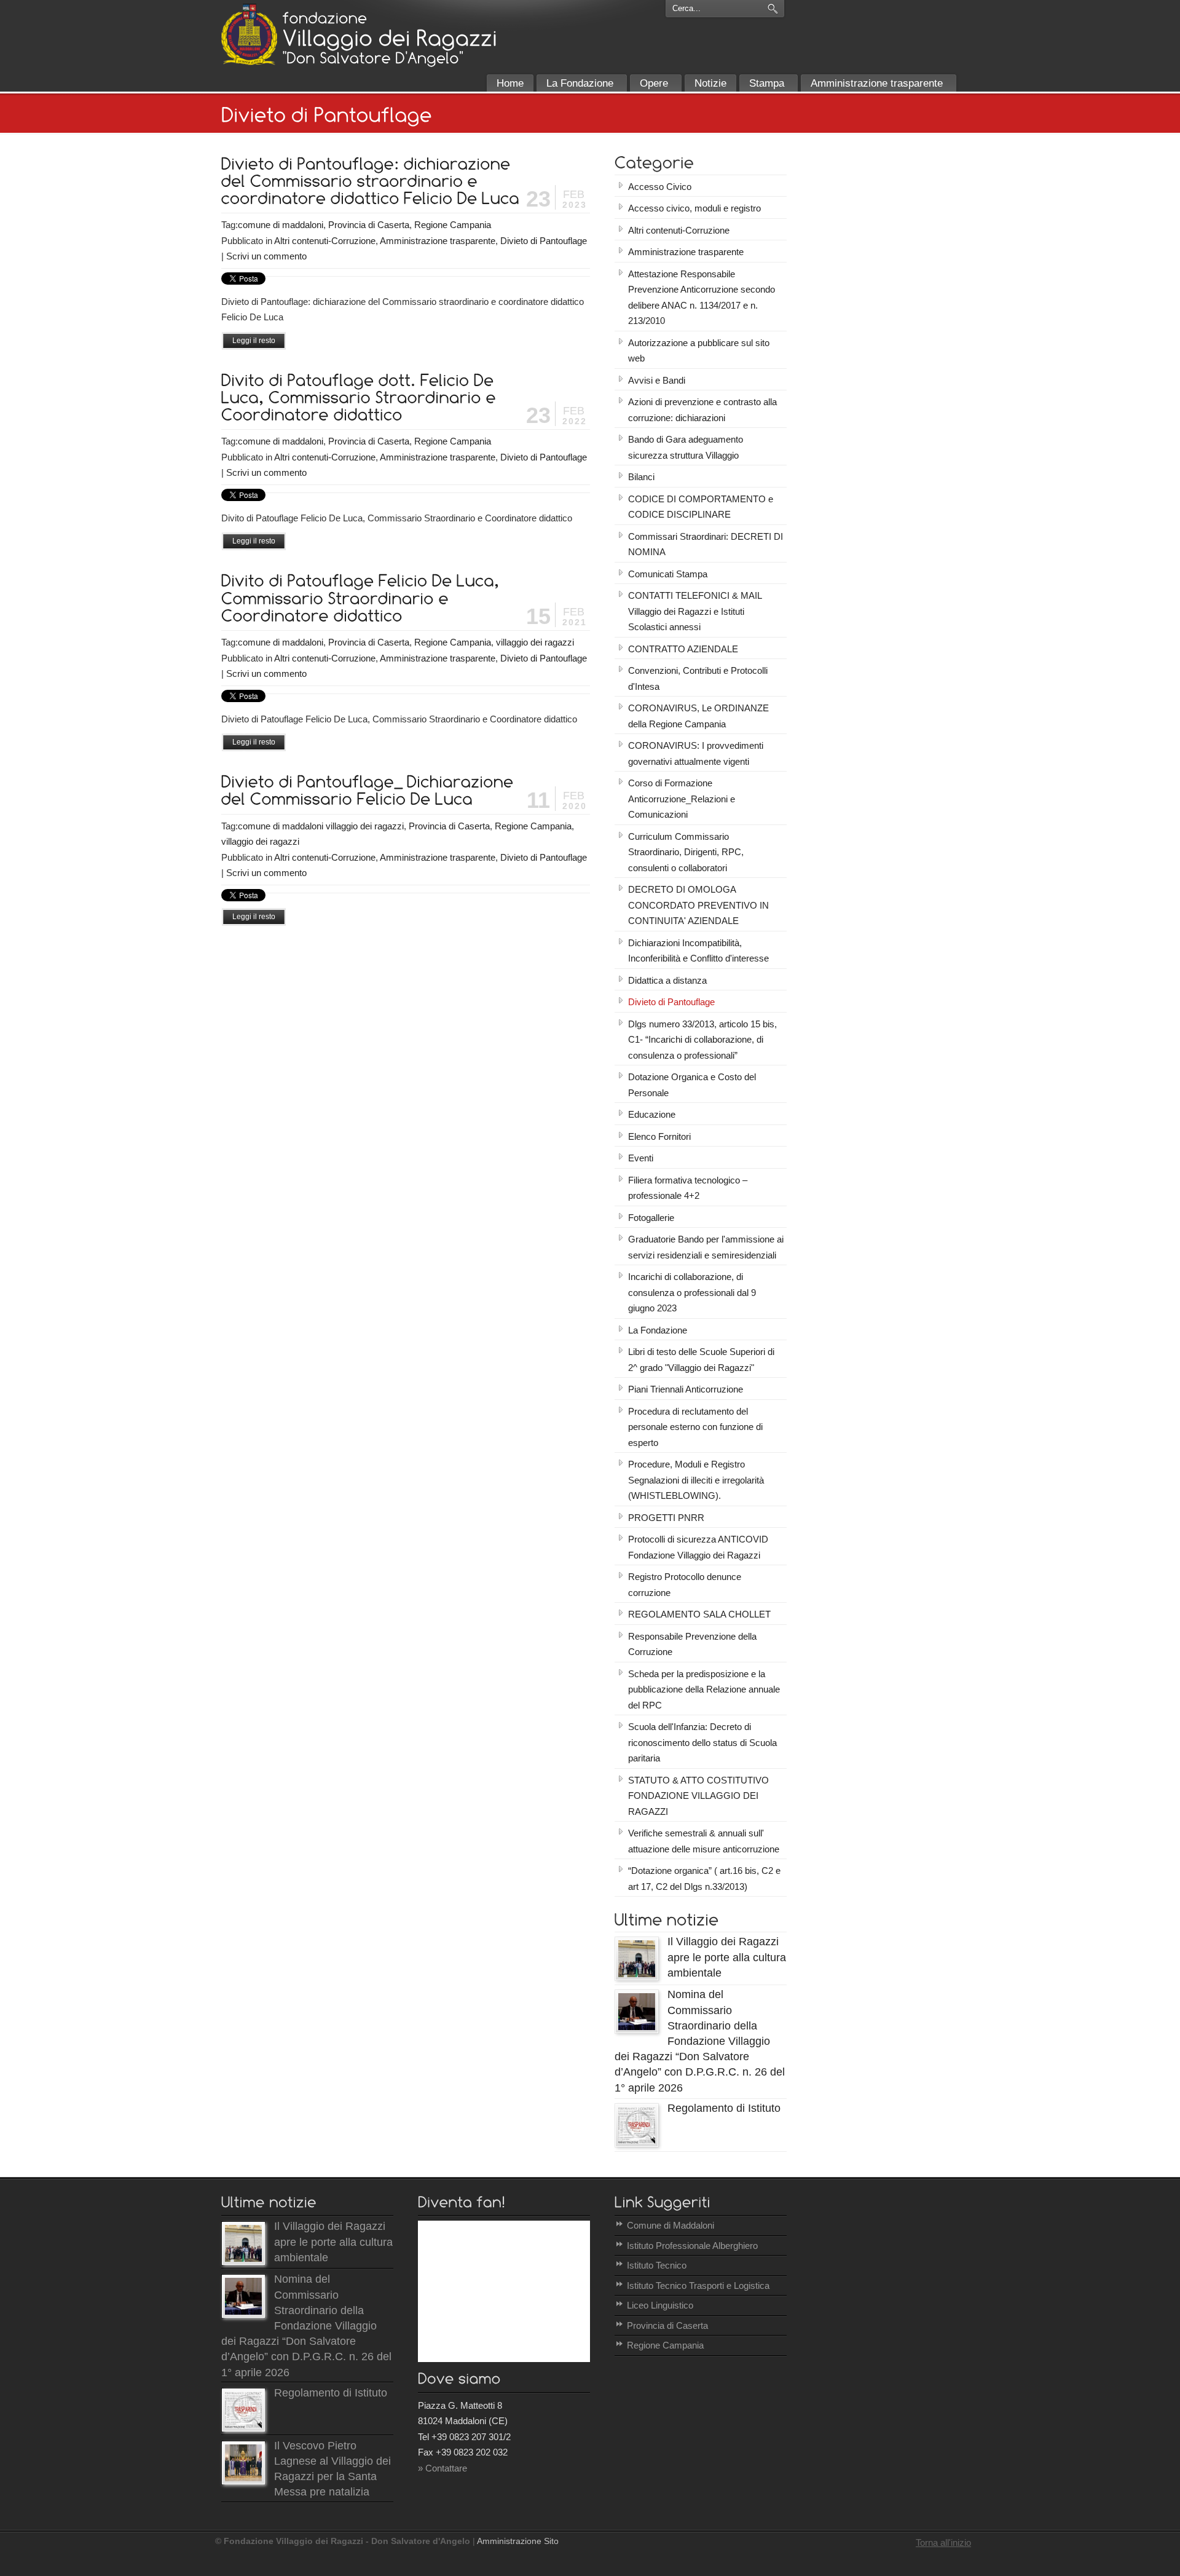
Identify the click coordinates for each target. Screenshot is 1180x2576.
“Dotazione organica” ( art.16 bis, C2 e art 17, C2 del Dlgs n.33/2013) (704, 1879)
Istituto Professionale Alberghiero (692, 2246)
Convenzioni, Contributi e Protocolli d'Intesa (698, 678)
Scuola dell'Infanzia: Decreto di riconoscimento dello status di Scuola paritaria (702, 1742)
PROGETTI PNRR (666, 1518)
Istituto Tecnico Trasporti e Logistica (698, 2286)
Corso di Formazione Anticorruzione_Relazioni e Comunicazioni (682, 799)
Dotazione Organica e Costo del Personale (692, 1085)
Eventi (641, 1158)
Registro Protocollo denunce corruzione (685, 1585)
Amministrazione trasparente (438, 241)
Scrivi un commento (266, 256)
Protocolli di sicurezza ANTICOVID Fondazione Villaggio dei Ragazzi (698, 1547)
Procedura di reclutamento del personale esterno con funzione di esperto (695, 1427)
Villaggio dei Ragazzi (249, 34)
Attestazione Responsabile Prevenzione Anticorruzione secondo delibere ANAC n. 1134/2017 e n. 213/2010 (702, 298)
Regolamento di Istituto (724, 2108)
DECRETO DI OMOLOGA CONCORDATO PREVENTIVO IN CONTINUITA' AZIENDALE (698, 905)
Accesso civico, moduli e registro (694, 208)
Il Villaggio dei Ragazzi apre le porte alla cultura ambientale (727, 1957)
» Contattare (442, 2468)
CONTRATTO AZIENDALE (683, 649)
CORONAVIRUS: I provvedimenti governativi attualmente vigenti (696, 753)
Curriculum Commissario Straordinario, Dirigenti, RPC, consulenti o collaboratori (686, 852)
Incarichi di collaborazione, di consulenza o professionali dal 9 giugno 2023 (692, 1292)
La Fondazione (658, 1330)
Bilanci (641, 477)
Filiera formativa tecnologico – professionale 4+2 (688, 1188)
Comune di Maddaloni (671, 2225)
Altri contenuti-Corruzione (325, 241)
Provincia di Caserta (369, 225)
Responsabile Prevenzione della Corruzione (692, 1644)
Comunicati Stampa (668, 574)
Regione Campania (453, 225)
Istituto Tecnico (657, 2265)
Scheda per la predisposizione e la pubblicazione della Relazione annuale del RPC (704, 1689)
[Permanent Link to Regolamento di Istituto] (637, 2143)
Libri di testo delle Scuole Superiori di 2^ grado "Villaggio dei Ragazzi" (701, 1360)
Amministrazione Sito (518, 2541)
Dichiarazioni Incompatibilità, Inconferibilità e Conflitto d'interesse (698, 951)
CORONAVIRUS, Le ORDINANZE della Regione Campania (698, 716)
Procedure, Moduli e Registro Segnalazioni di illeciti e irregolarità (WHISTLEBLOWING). (696, 1480)
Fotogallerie (651, 1218)
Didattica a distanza (667, 980)
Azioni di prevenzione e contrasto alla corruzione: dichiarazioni (702, 410)
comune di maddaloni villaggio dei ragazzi (321, 826)
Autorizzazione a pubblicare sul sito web (699, 351)
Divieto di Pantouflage (544, 241)
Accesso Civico (660, 187)
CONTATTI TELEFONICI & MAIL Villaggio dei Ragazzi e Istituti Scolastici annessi (695, 611)
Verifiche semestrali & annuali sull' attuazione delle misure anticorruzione (704, 1841)
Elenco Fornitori (659, 1136)
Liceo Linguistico (660, 2305)
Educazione (652, 1114)
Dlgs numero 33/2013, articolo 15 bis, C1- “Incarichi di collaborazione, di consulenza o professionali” (702, 1040)
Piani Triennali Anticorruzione (686, 1389)
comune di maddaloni (281, 225)
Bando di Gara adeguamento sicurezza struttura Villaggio (686, 447)
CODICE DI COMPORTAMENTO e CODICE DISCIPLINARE (701, 507)
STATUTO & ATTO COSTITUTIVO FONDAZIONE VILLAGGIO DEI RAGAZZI (698, 1796)
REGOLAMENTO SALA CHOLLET (699, 1614)
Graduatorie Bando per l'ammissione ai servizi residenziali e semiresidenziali (706, 1247)
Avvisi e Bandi (657, 380)
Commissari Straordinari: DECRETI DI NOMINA (706, 544)
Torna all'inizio (943, 2542)
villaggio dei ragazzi (535, 642)
